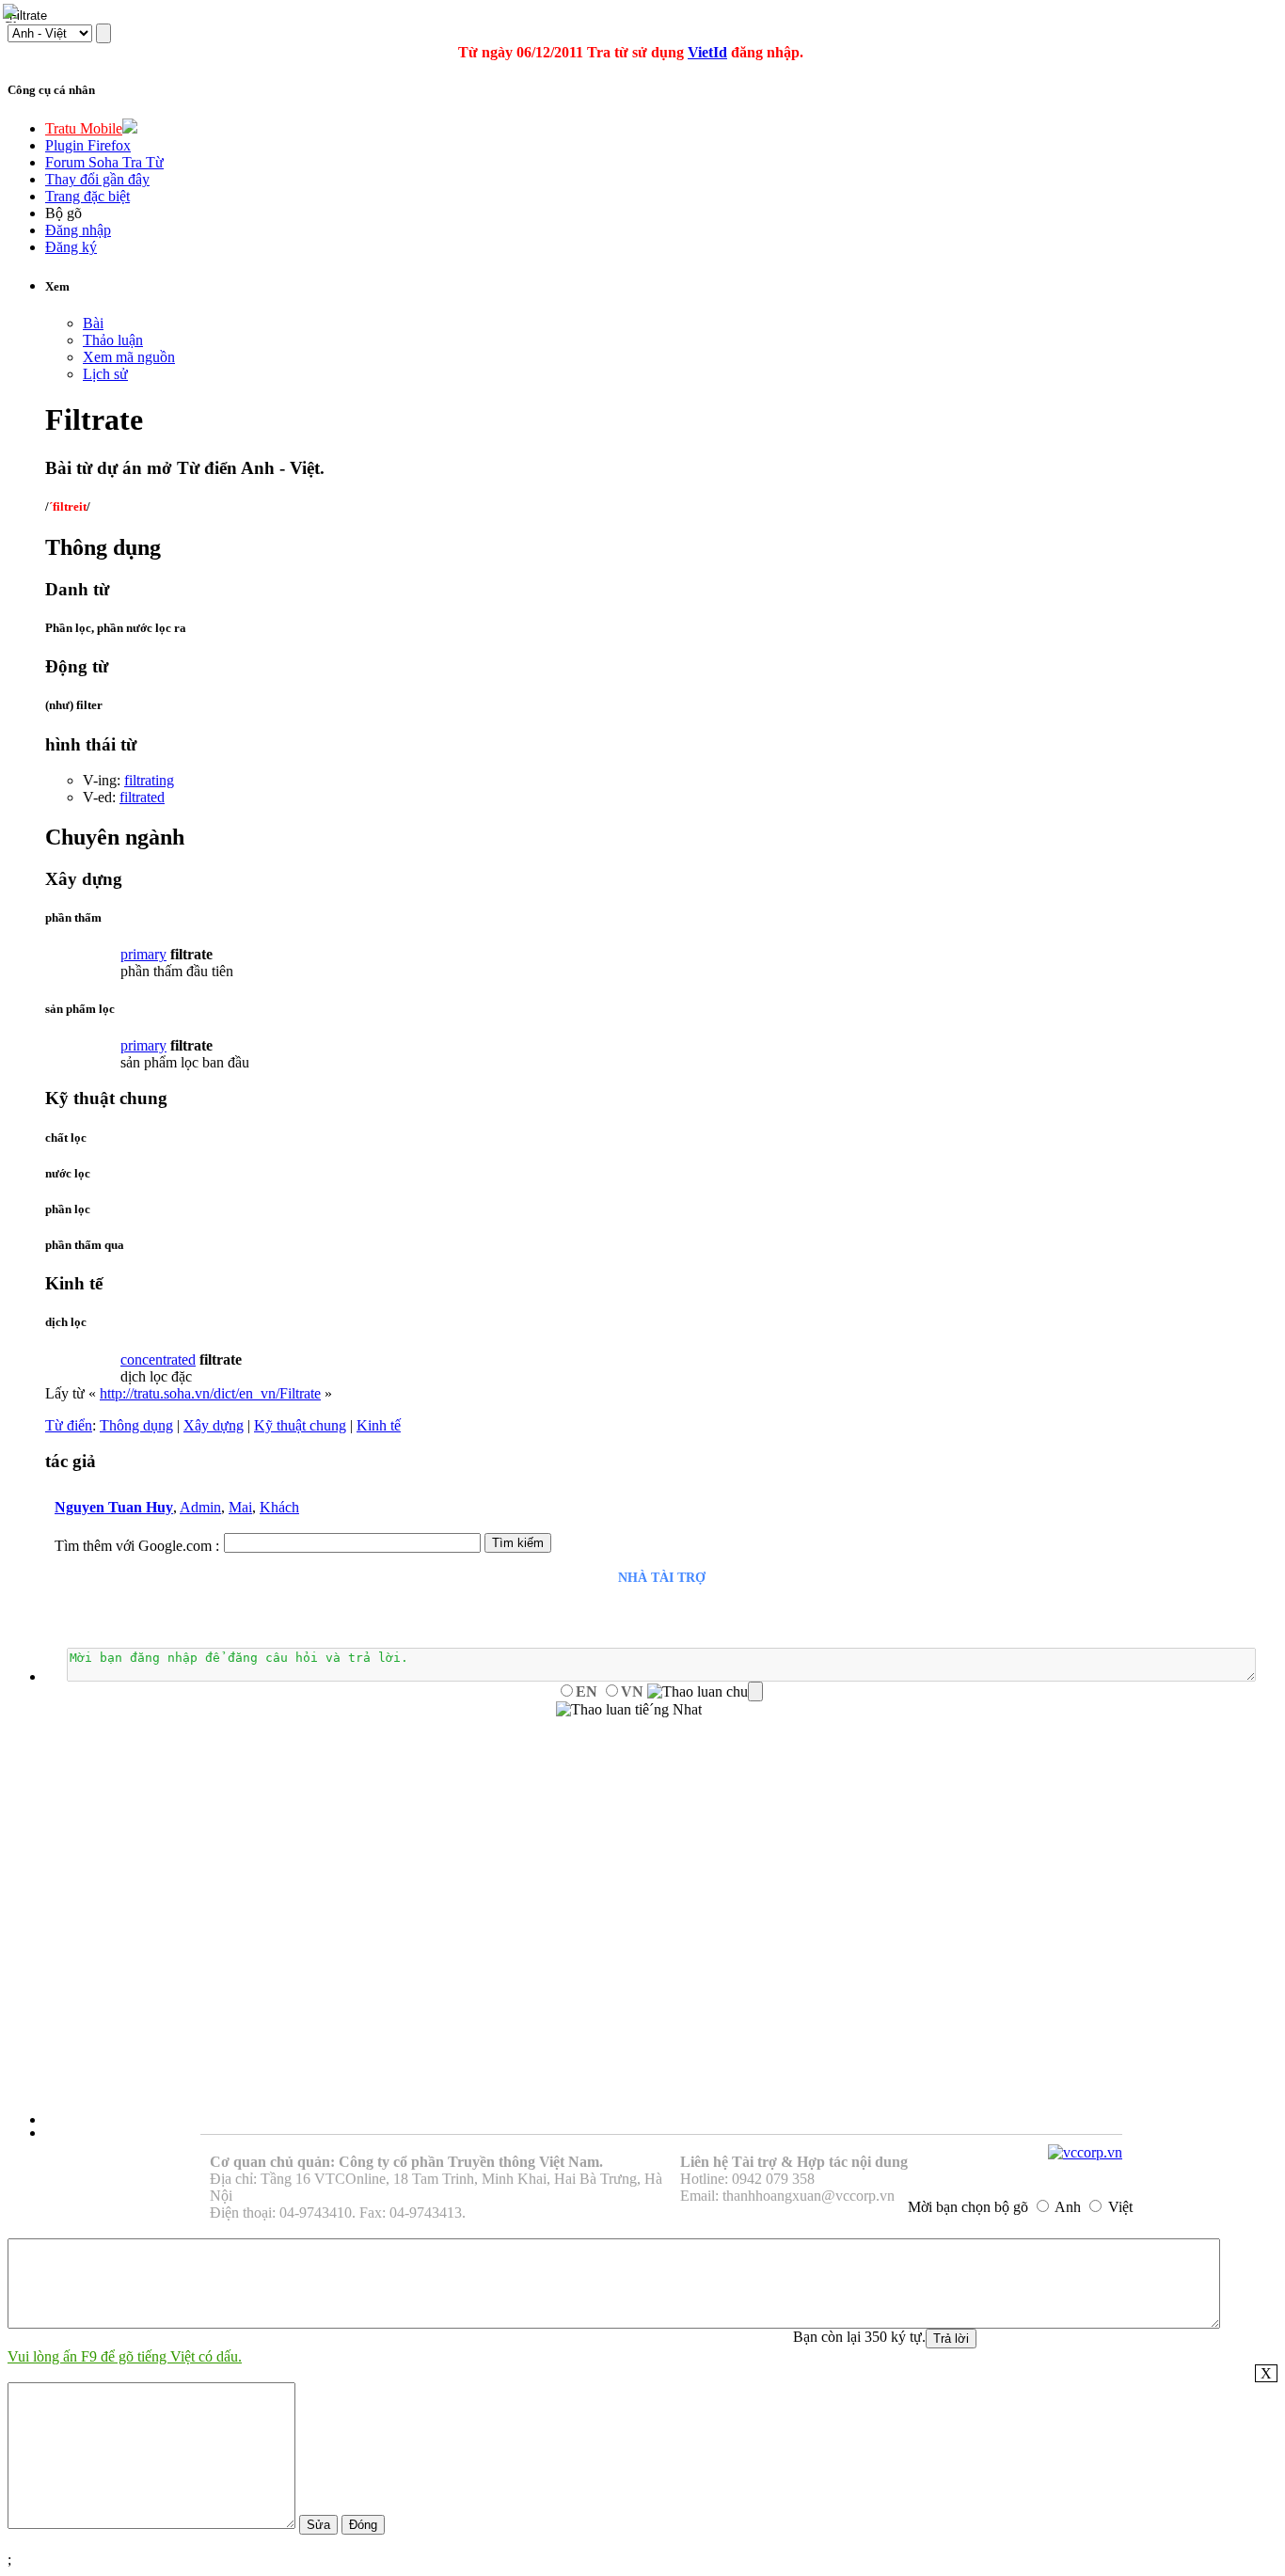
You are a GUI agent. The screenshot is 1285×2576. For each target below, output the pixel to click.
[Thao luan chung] (705, 1692)
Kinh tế (379, 1425)
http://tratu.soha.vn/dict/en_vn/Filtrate (210, 1393)
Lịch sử (105, 374)
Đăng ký (71, 247)
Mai (240, 1507)
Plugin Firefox (88, 145)
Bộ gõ (63, 213)
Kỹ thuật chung (300, 1425)
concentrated (158, 1359)
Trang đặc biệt (87, 196)
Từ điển (69, 1425)
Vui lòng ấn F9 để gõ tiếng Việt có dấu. (125, 2356)
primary (143, 954)
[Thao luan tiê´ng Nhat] (629, 1710)
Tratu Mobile (84, 128)
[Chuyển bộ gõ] (13, 13)
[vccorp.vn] (1085, 2152)
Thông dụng (136, 1425)
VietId (707, 52)
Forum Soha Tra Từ (104, 162)
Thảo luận (113, 340)
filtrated (142, 797)
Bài (93, 323)
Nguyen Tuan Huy (114, 1507)
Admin (200, 1507)
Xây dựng (214, 1425)
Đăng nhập (78, 230)
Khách (279, 1507)
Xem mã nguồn (129, 357)
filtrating (149, 780)
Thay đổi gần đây (97, 179)
